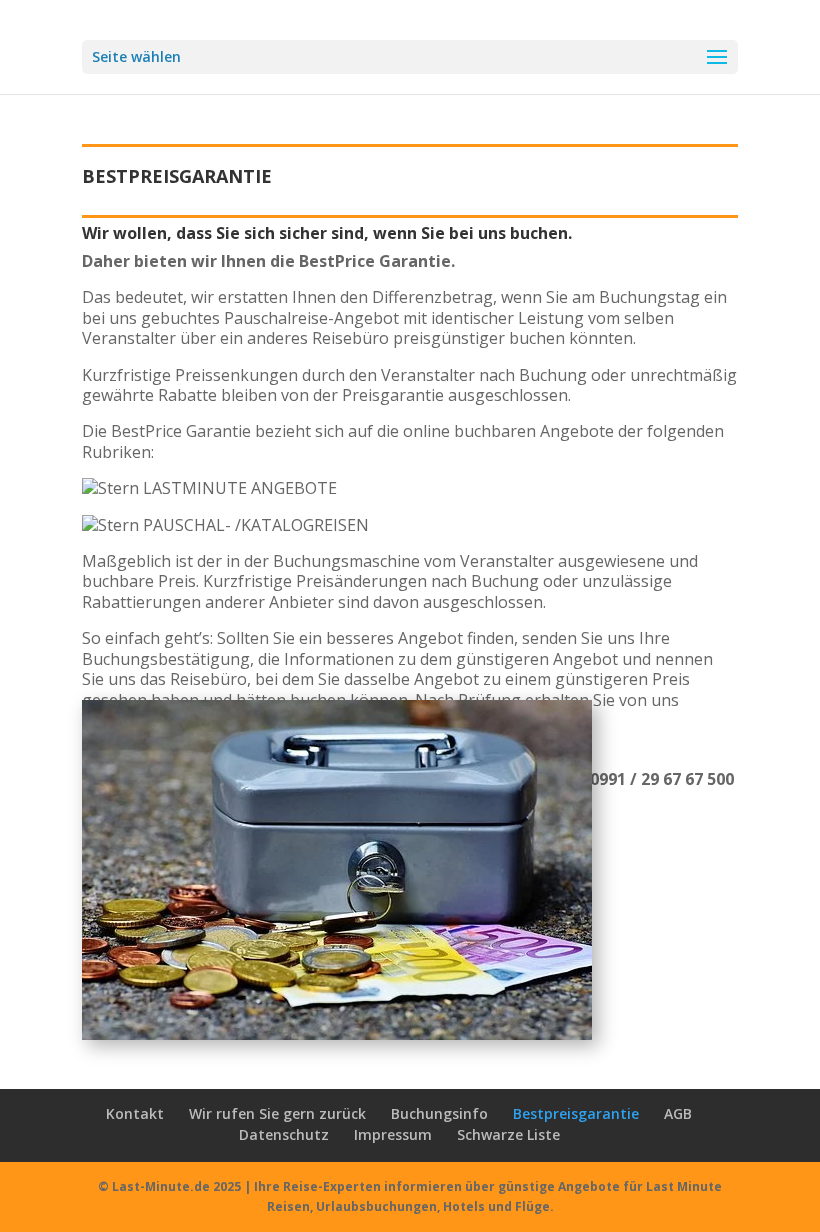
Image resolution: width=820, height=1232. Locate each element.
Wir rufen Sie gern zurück (277, 1113)
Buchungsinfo (439, 1113)
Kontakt (135, 1113)
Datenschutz (284, 1134)
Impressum (393, 1134)
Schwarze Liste (508, 1134)
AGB (678, 1113)
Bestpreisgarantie (576, 1113)
